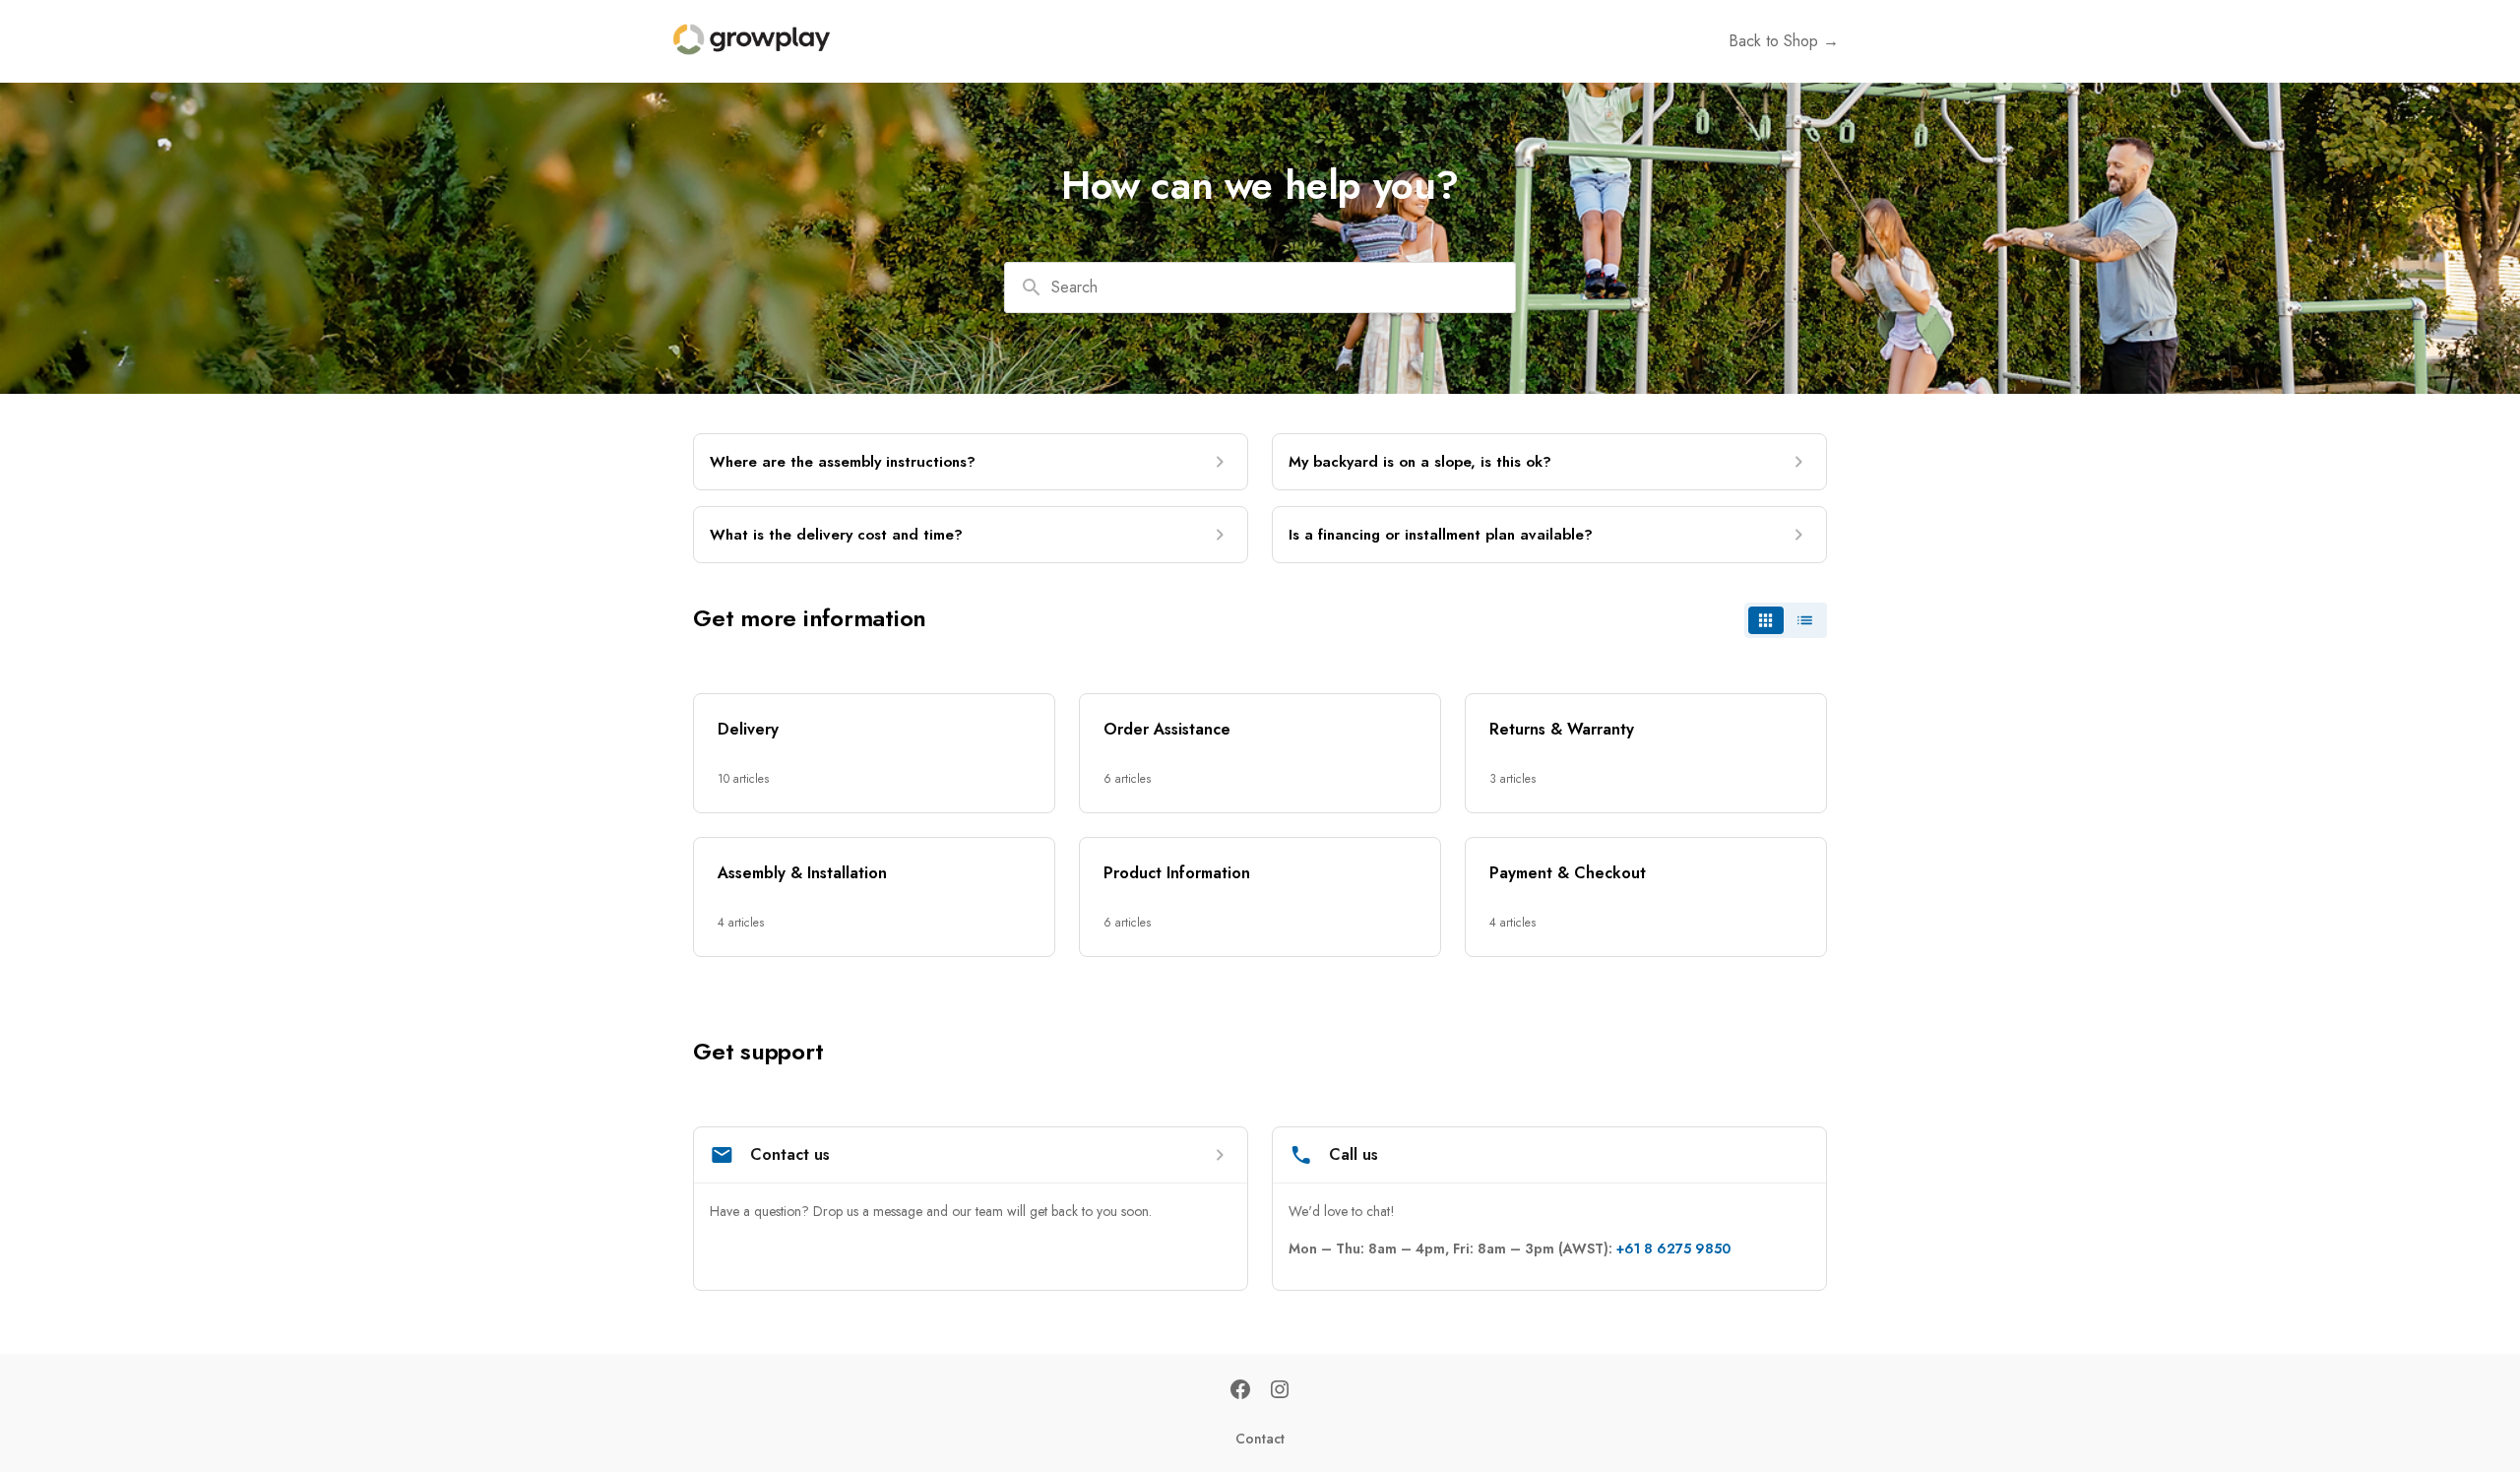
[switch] (1786, 620)
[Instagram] (1280, 1391)
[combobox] (1260, 288)
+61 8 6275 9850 (1673, 1248)
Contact (1260, 1439)
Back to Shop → (1784, 41)
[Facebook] (1240, 1391)
